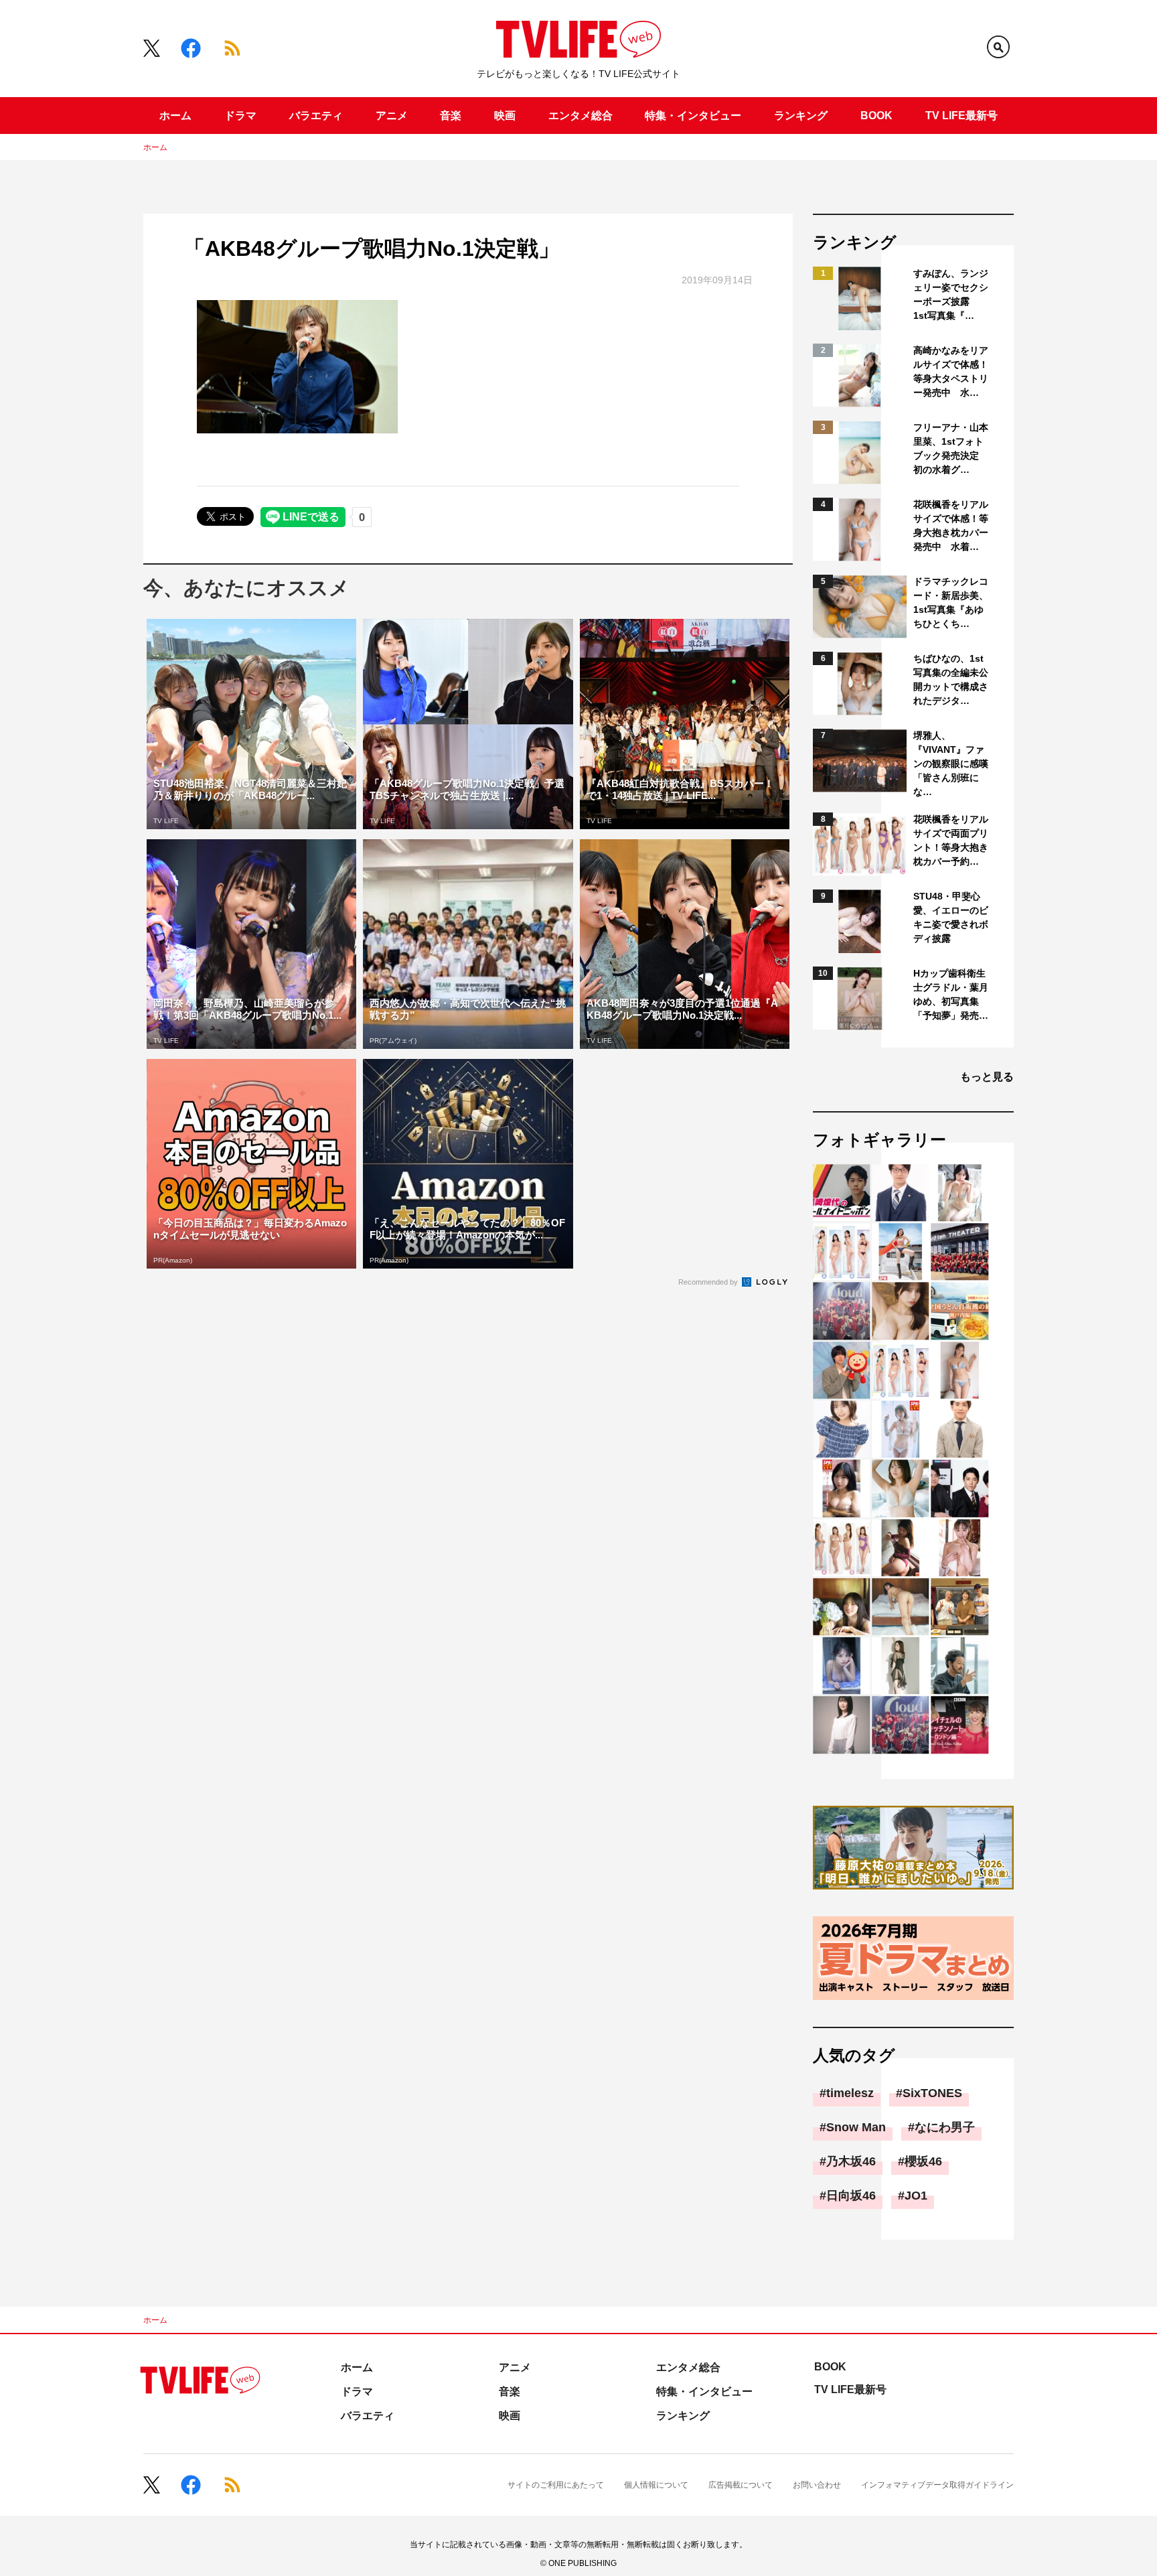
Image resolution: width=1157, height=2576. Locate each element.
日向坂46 (851, 2196)
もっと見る (987, 1077)
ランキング (801, 116)
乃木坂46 (851, 2161)
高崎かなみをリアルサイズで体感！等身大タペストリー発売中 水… (951, 371)
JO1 (916, 2196)
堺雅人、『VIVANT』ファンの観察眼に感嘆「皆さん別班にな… (951, 764)
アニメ (392, 116)
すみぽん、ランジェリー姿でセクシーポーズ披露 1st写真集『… (951, 294)
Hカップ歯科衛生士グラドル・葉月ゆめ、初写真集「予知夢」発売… (951, 994)
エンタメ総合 (581, 116)
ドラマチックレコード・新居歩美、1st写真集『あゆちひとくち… (951, 602)
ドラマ (240, 116)
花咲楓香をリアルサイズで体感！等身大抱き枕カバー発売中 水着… (951, 525)
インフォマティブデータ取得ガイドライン (937, 2485)
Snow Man (856, 2127)
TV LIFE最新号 (961, 116)
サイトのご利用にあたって (556, 2485)
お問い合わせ (817, 2485)
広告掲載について (741, 2485)
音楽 (451, 116)
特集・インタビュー (693, 116)
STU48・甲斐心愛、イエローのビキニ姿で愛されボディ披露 (951, 917)
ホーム (175, 116)
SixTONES (932, 2093)
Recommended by (709, 1282)
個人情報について (656, 2485)
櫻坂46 (923, 2161)
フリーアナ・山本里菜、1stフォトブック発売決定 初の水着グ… (951, 448)
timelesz (850, 2093)
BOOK (876, 116)
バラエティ (316, 116)
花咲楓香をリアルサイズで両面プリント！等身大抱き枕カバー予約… (951, 840)
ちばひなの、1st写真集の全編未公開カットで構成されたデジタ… (951, 679)
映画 (505, 116)
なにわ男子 (945, 2127)
